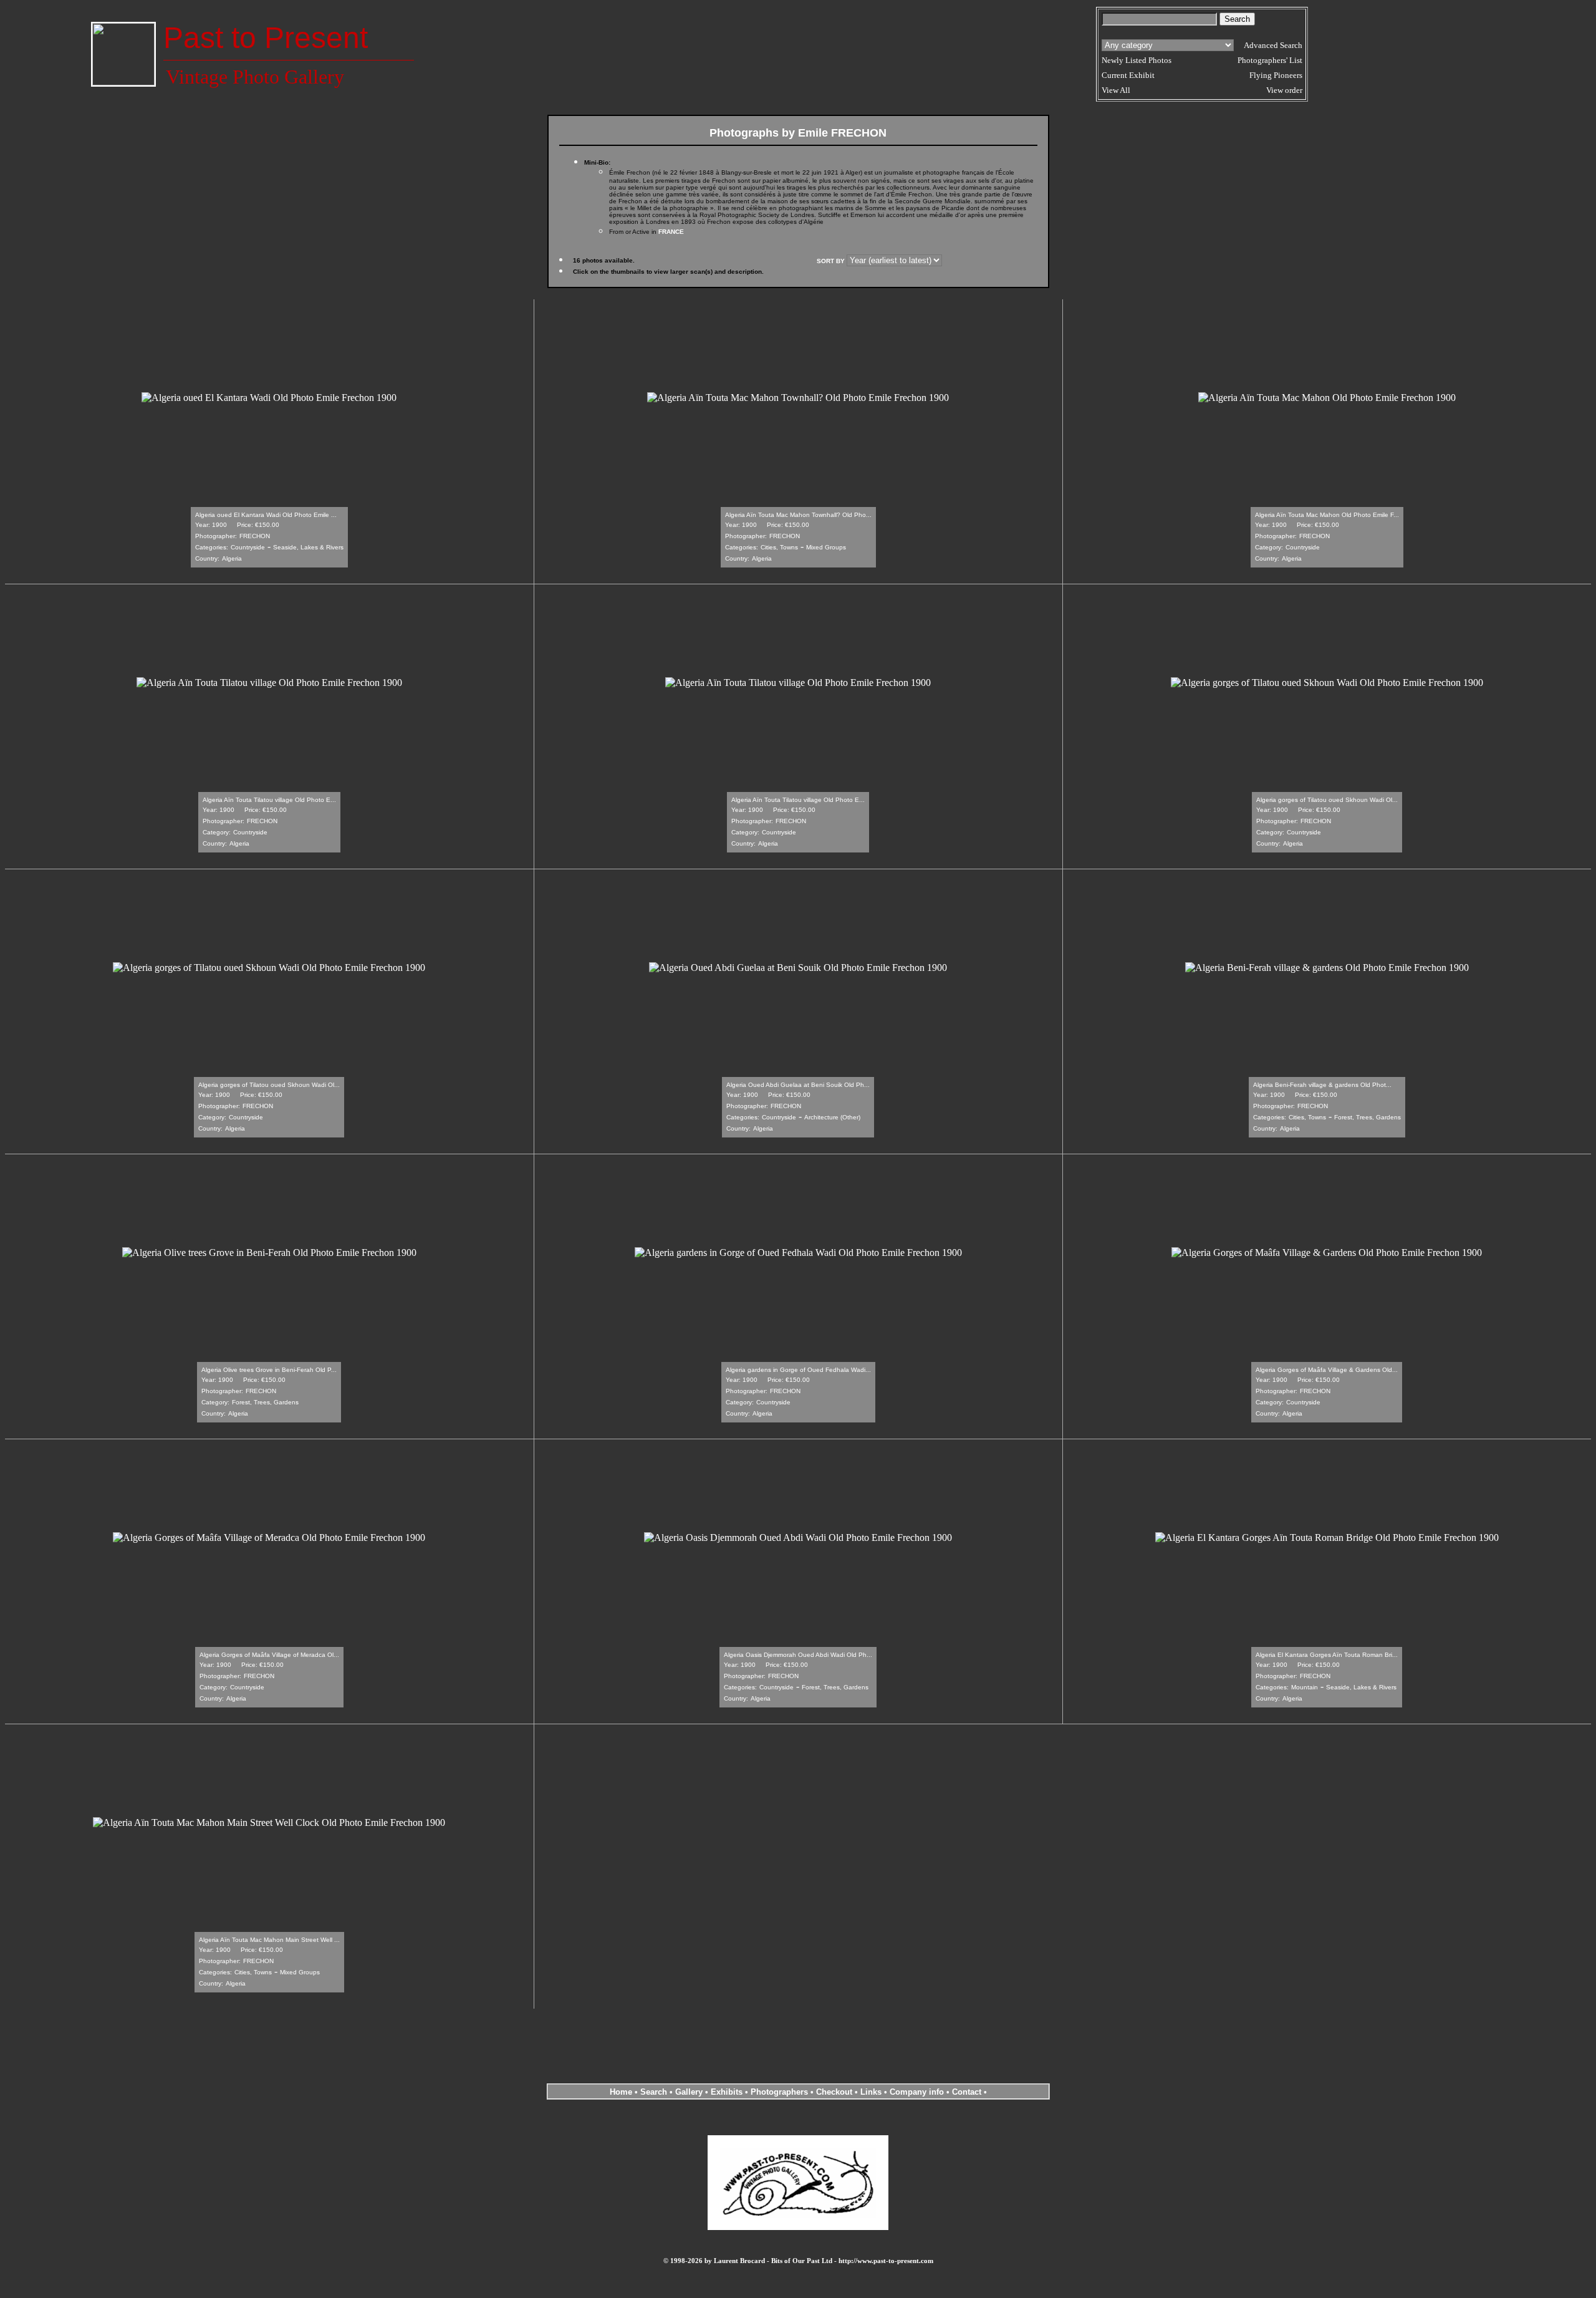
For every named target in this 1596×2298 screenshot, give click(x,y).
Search (654, 2092)
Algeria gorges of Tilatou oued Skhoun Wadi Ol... (1327, 800)
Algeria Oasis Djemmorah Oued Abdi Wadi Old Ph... (798, 1655)
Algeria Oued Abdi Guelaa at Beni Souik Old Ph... (798, 1085)
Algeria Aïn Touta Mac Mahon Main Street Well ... (269, 1940)
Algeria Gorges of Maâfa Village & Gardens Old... (1327, 1370)
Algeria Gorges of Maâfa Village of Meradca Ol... (269, 1655)
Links (871, 2092)
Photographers (779, 2092)
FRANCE (671, 232)
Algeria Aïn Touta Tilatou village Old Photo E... (269, 800)
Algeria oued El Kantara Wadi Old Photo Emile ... (266, 515)
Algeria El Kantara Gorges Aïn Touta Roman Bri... (1327, 1655)
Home (621, 2092)
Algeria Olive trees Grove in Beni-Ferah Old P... (269, 1370)
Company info (918, 2092)
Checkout (834, 2092)
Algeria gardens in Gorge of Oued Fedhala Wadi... (798, 1370)
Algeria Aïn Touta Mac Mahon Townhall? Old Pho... (798, 515)
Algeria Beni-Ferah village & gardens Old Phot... (1322, 1085)
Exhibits (727, 2092)
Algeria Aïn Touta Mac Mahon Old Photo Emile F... (1327, 515)
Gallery (689, 2092)
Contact (967, 2092)
